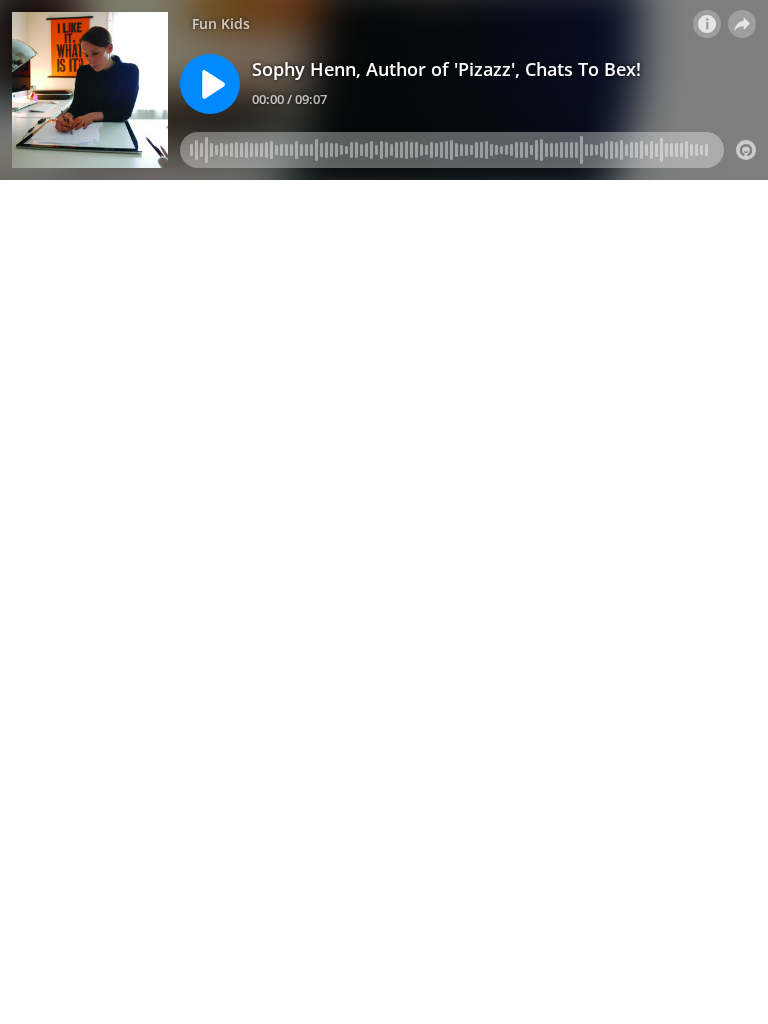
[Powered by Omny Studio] (746, 150)
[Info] (707, 24)
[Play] (210, 84)
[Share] (742, 24)
